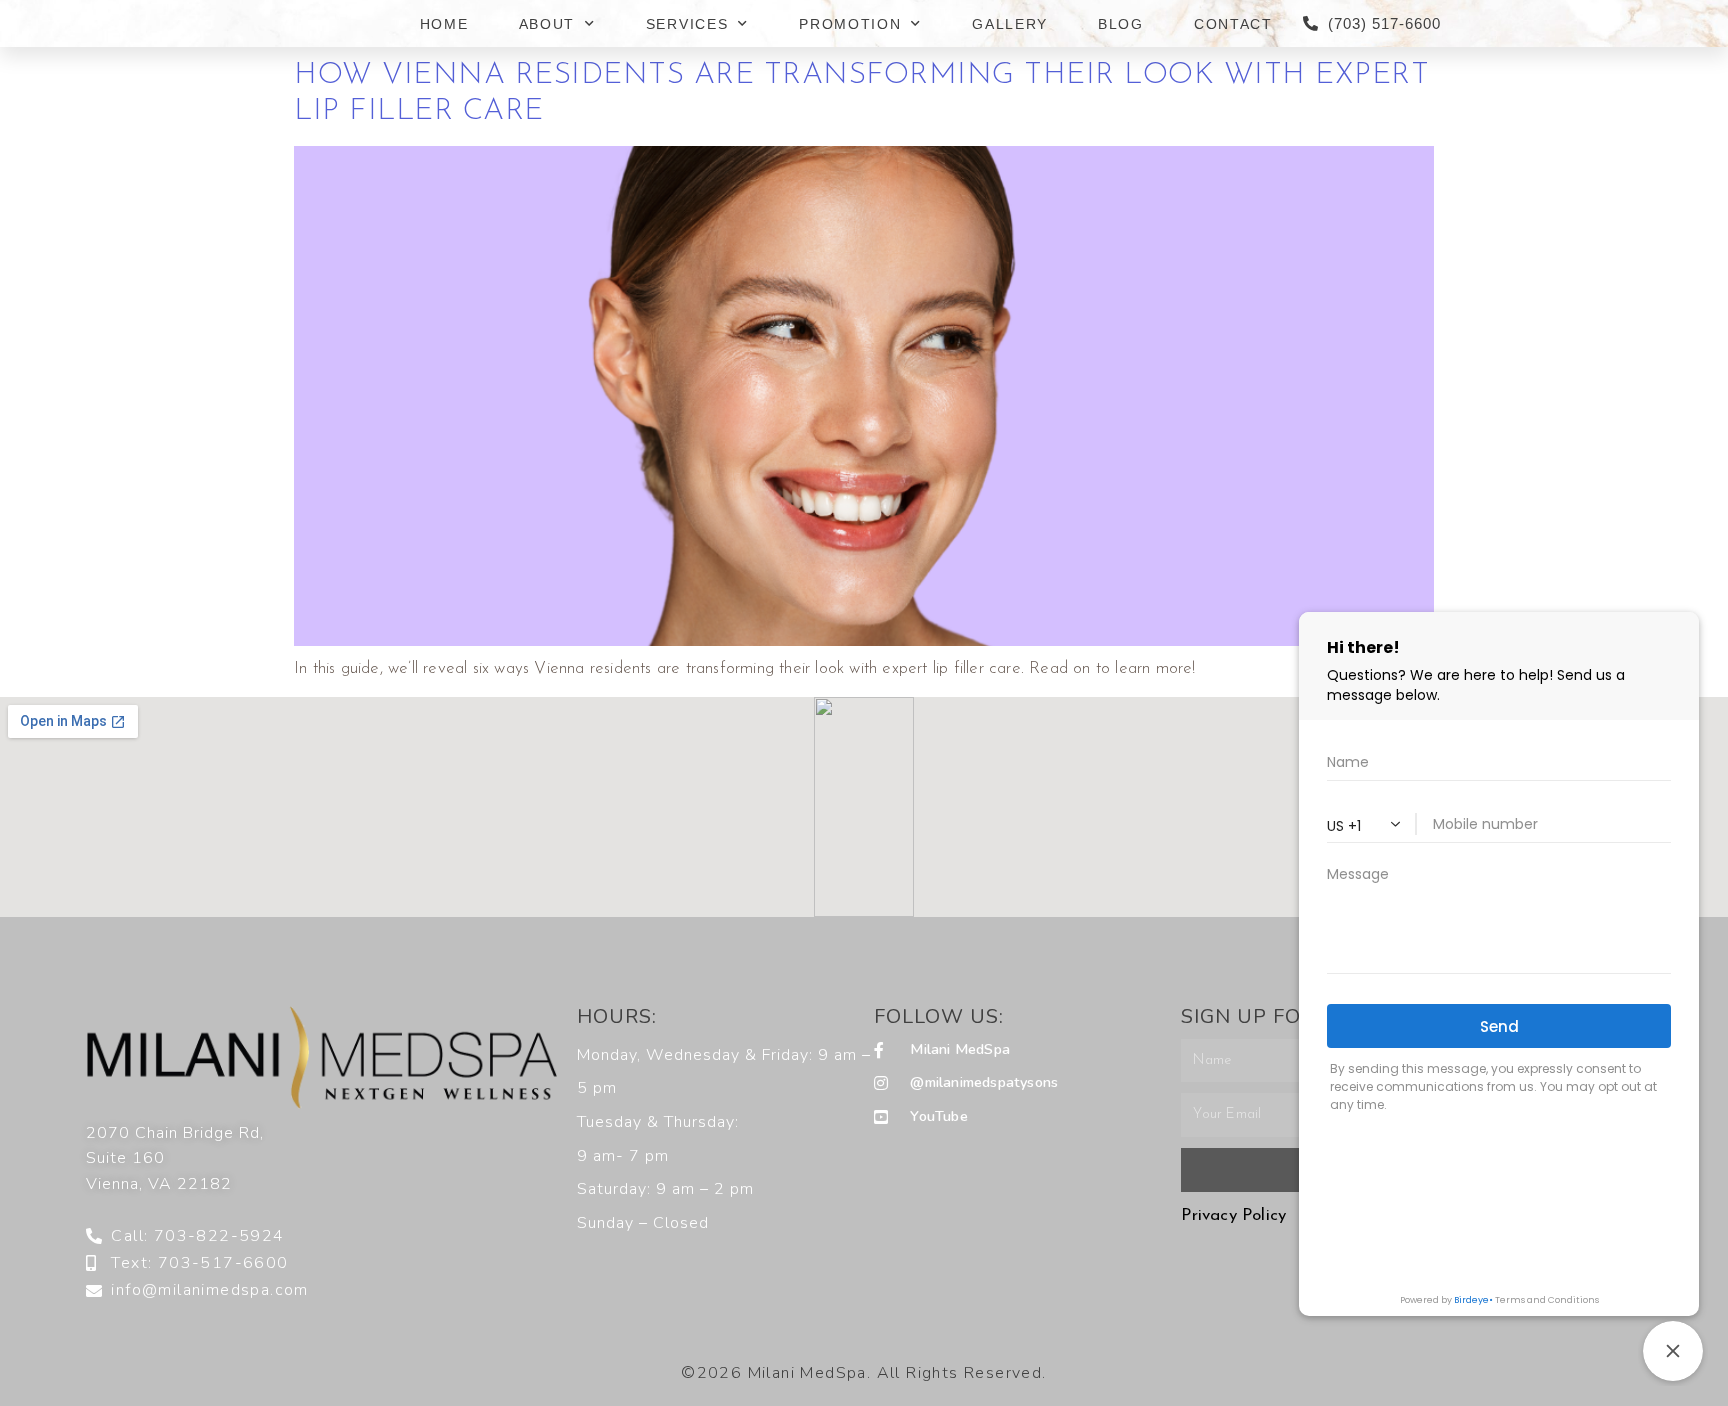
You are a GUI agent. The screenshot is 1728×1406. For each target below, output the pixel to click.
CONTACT (1233, 24)
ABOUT (547, 24)
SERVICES (687, 24)
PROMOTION (850, 24)
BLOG (1121, 24)
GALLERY (1010, 24)
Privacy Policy (1233, 1215)
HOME (444, 24)
